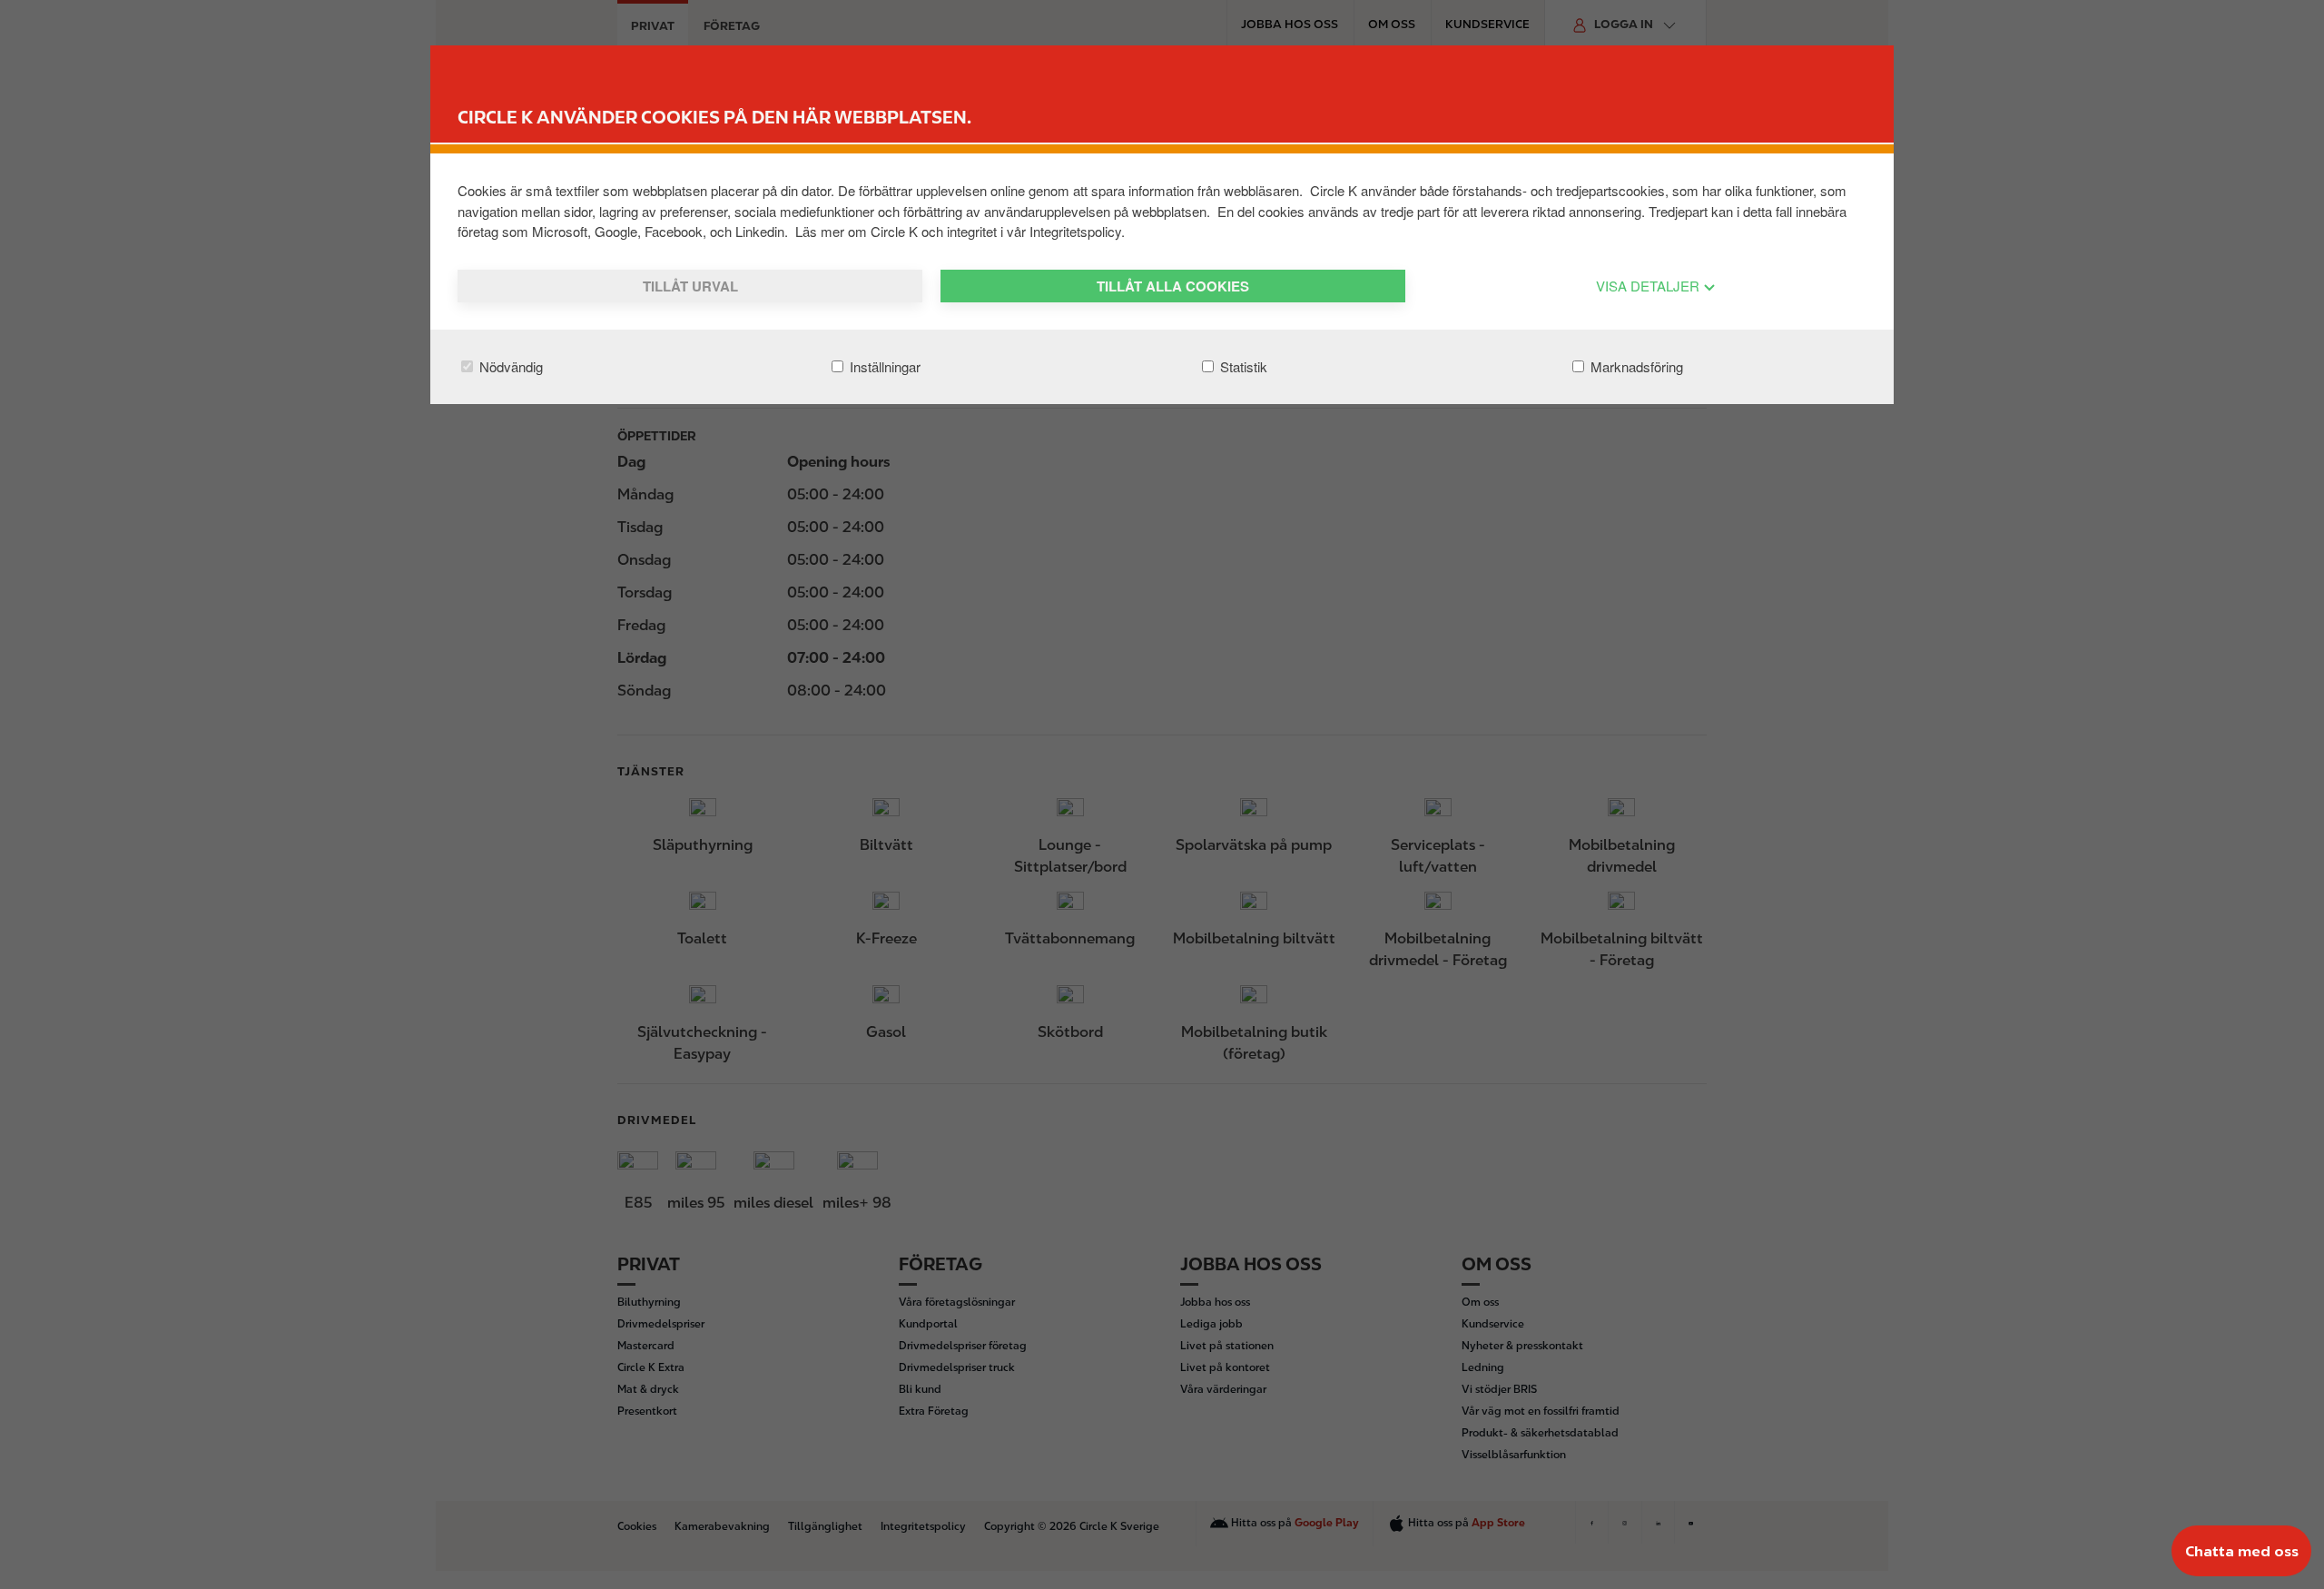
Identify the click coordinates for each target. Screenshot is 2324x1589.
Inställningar (883, 366)
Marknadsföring (1635, 366)
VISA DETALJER (1649, 286)
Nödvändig (509, 366)
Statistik (1242, 366)
